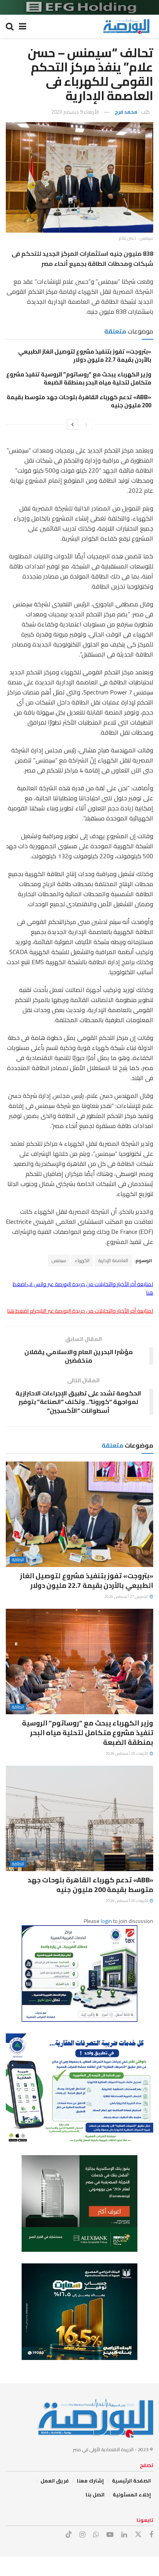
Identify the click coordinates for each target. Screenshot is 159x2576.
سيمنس (59, 1260)
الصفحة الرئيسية (131, 2481)
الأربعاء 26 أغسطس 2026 (127, 1753)
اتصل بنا (95, 2494)
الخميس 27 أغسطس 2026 (127, 1597)
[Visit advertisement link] (79, 7)
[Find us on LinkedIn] (124, 2535)
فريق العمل (55, 2481)
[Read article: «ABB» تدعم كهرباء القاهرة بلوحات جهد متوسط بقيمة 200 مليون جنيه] (79, 1818)
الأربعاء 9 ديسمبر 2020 (75, 112)
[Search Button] (10, 26)
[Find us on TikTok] (69, 2535)
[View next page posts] (73, 424)
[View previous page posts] (86, 424)
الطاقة (18, 1560)
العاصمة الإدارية (113, 1260)
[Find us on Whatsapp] (96, 2535)
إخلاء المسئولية (132, 2494)
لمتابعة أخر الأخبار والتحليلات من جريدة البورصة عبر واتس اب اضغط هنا (83, 1288)
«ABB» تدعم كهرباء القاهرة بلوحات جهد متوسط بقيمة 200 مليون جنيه (79, 401)
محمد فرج (126, 112)
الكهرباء (82, 1260)
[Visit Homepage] (126, 26)
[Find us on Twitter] (138, 2535)
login (106, 1921)
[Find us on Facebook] (151, 2535)
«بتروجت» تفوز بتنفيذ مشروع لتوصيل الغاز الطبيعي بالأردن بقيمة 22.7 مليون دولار (85, 356)
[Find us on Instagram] (82, 2535)
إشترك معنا (90, 2481)
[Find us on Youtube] (110, 2535)
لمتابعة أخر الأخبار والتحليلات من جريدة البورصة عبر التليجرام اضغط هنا (80, 1311)
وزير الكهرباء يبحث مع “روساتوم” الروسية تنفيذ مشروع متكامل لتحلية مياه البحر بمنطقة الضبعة (79, 378)
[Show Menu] (23, 26)
